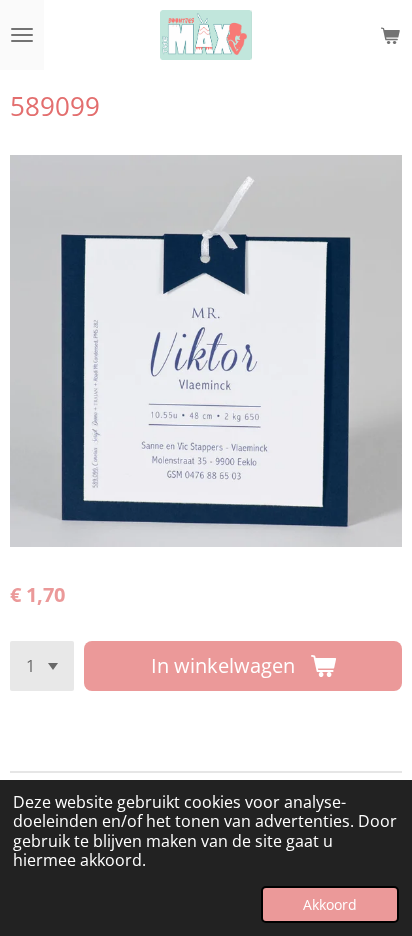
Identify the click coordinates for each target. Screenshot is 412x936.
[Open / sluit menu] (22, 35)
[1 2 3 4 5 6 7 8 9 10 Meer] (42, 666)
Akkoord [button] (330, 904)
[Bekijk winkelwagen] (390, 35)
